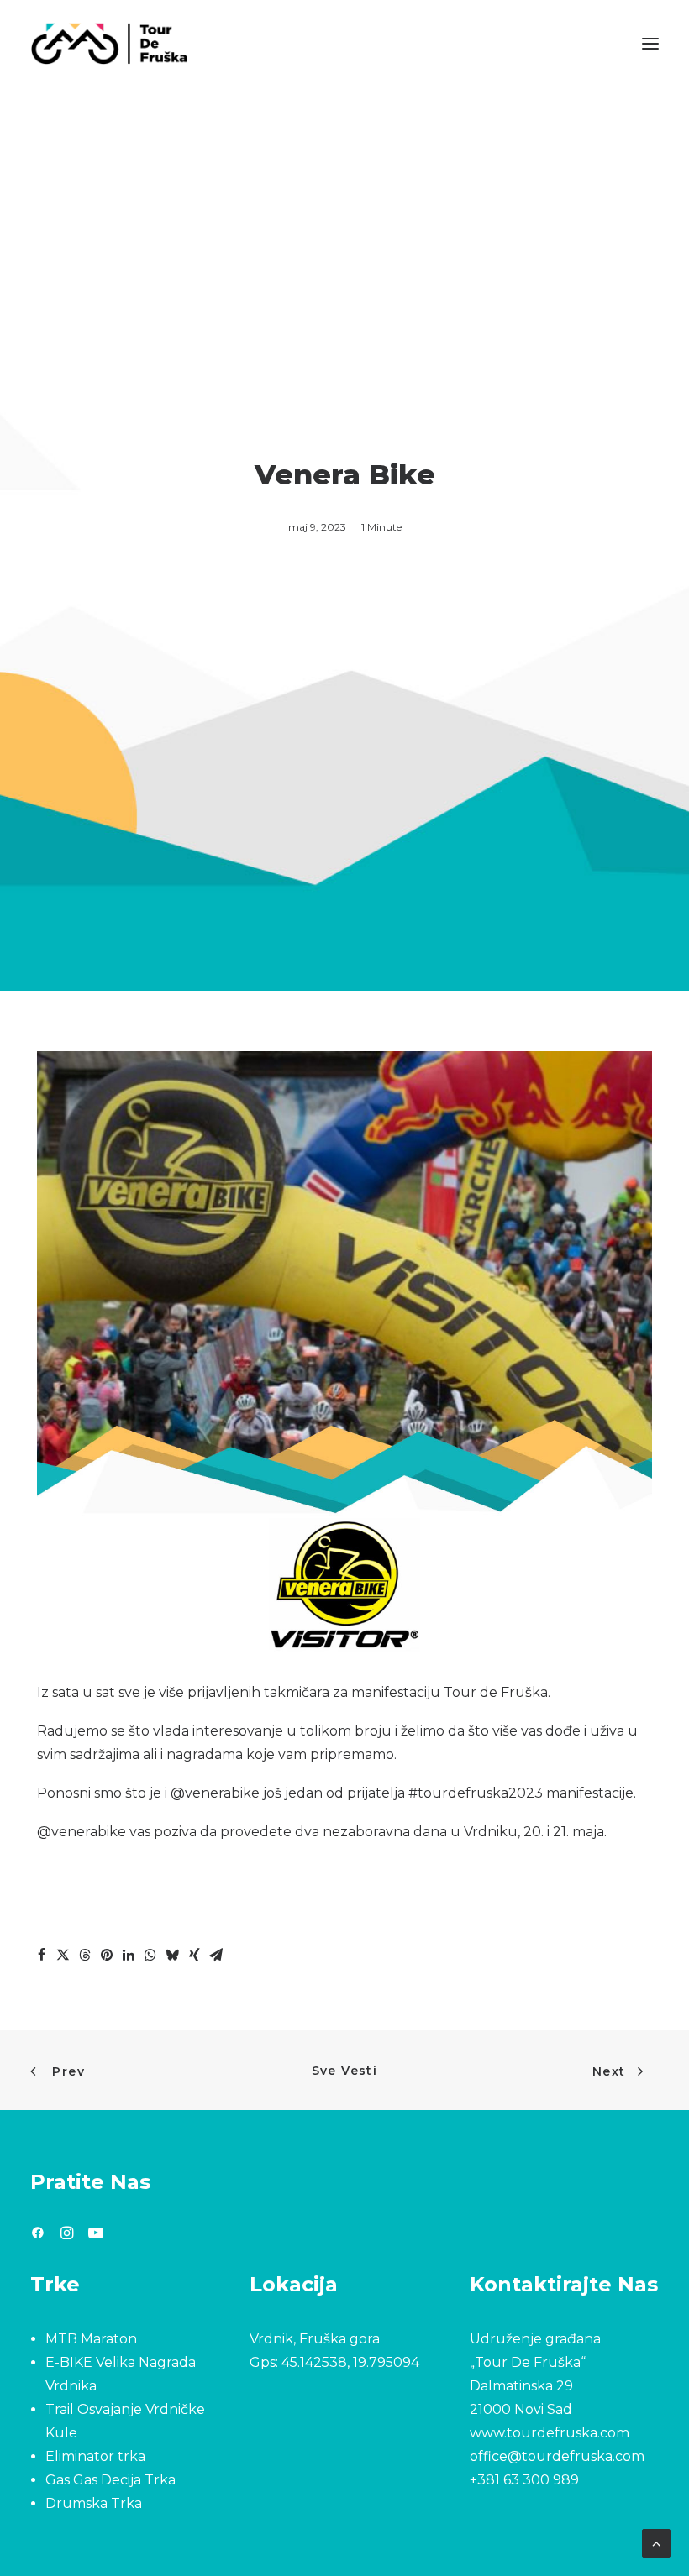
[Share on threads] (85, 1955)
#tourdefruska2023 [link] (476, 1793)
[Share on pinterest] (107, 1955)
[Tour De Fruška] (109, 44)
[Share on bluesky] (172, 1955)
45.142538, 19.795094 (350, 2362)
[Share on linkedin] (129, 1955)
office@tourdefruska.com (557, 2456)
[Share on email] (216, 1955)
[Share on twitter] (63, 1955)
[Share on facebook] (41, 1955)
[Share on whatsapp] (150, 1955)
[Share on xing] (194, 1955)
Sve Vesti (345, 2071)
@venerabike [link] (215, 1793)
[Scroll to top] (656, 2542)
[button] (650, 44)
